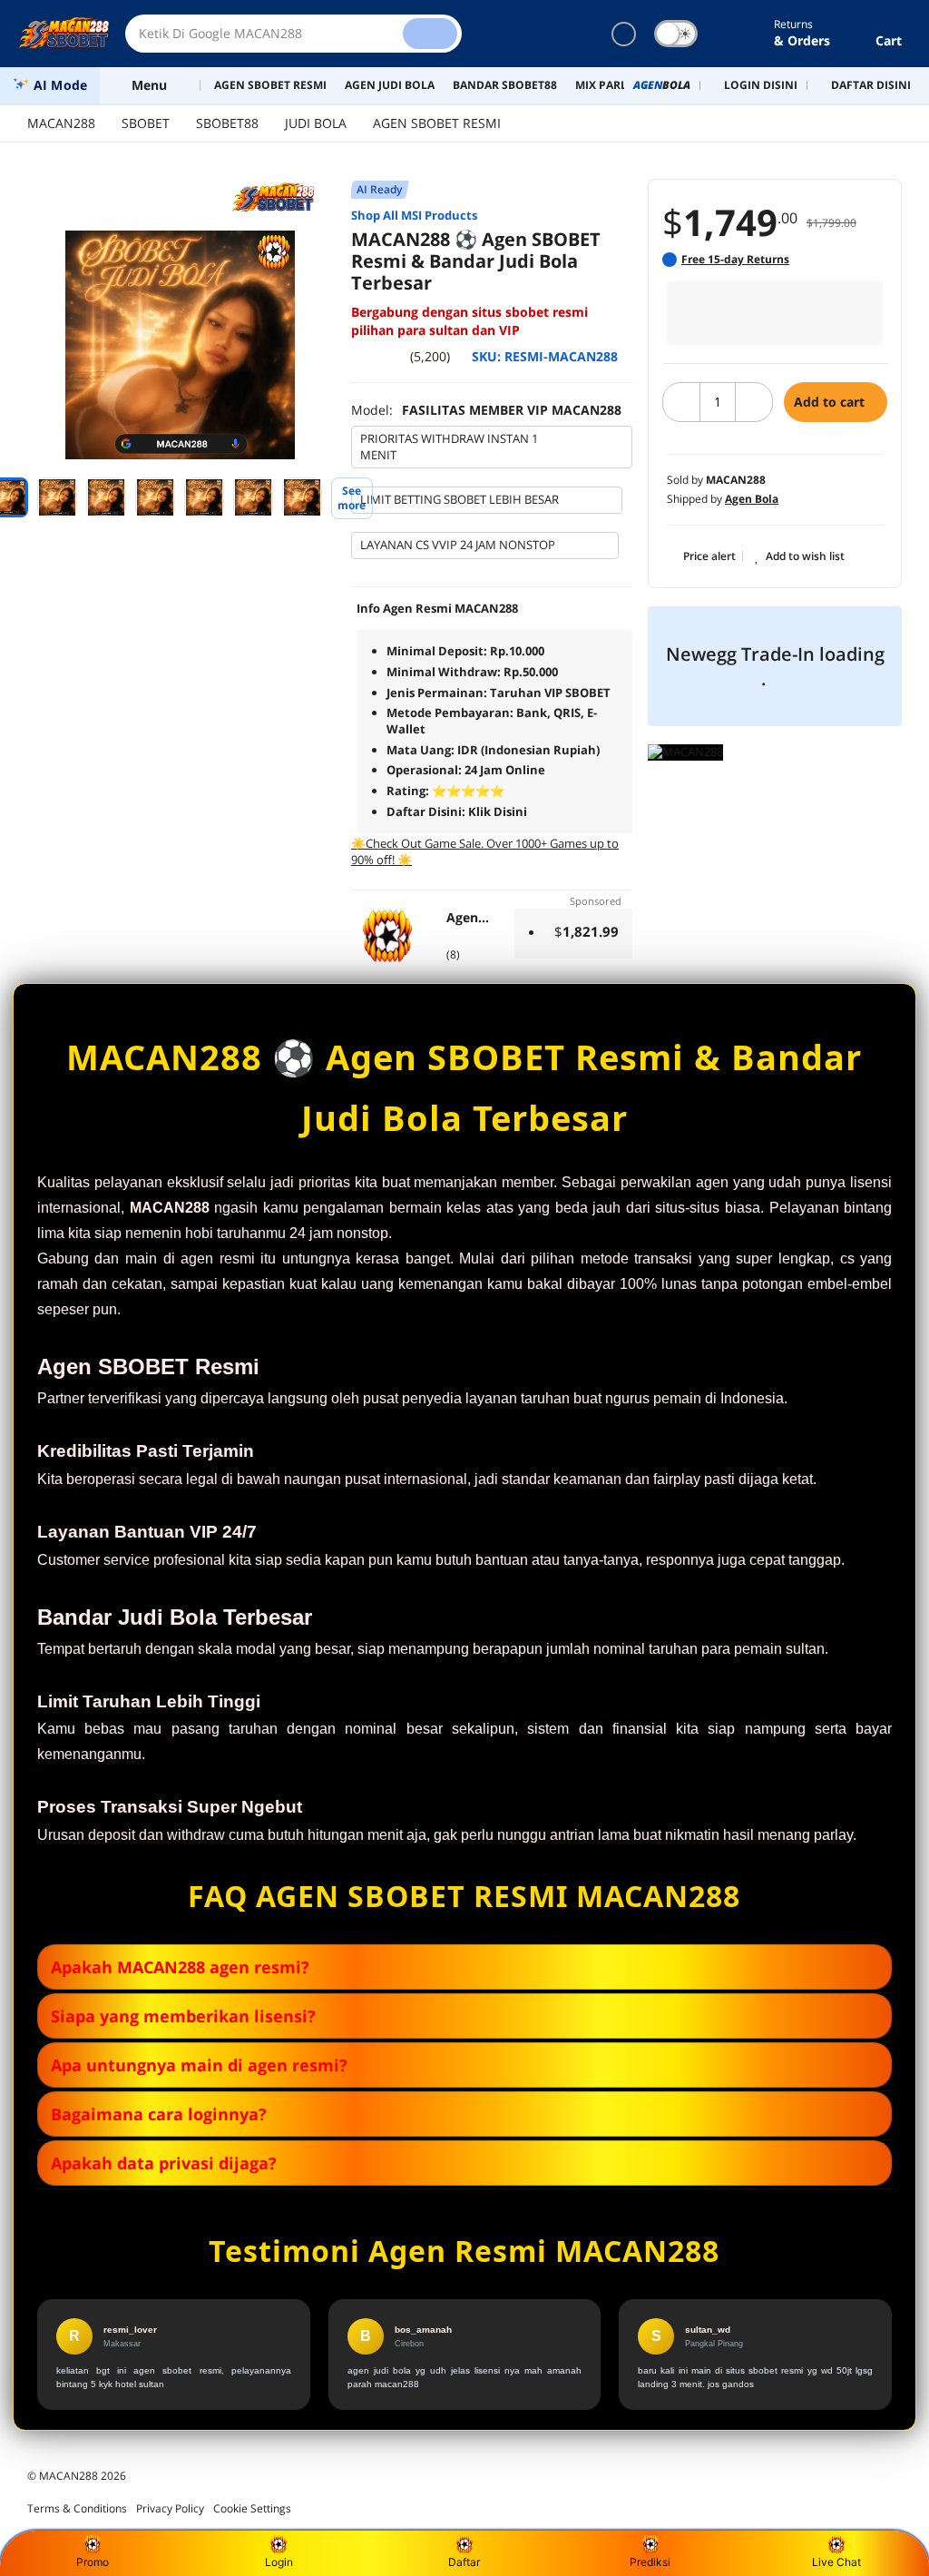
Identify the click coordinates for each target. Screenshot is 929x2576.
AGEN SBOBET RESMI (437, 123)
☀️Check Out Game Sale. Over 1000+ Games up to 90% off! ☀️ (485, 851)
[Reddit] (337, 288)
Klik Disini (498, 811)
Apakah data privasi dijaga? (164, 2163)
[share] (337, 254)
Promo (93, 2562)
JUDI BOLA (316, 123)
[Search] (430, 34)
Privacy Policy (170, 2508)
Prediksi (650, 2562)
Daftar (464, 2562)
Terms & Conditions (77, 2508)
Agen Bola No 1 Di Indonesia (469, 918)
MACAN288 (61, 123)
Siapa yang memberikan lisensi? (183, 2016)
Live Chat (836, 2562)
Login (279, 2562)
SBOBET (146, 123)
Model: (486, 410)
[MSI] (282, 198)
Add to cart (831, 402)
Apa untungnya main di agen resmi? (199, 2065)
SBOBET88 (227, 123)
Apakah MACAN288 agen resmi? (180, 1967)
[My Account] (734, 34)
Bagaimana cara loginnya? (159, 2114)
